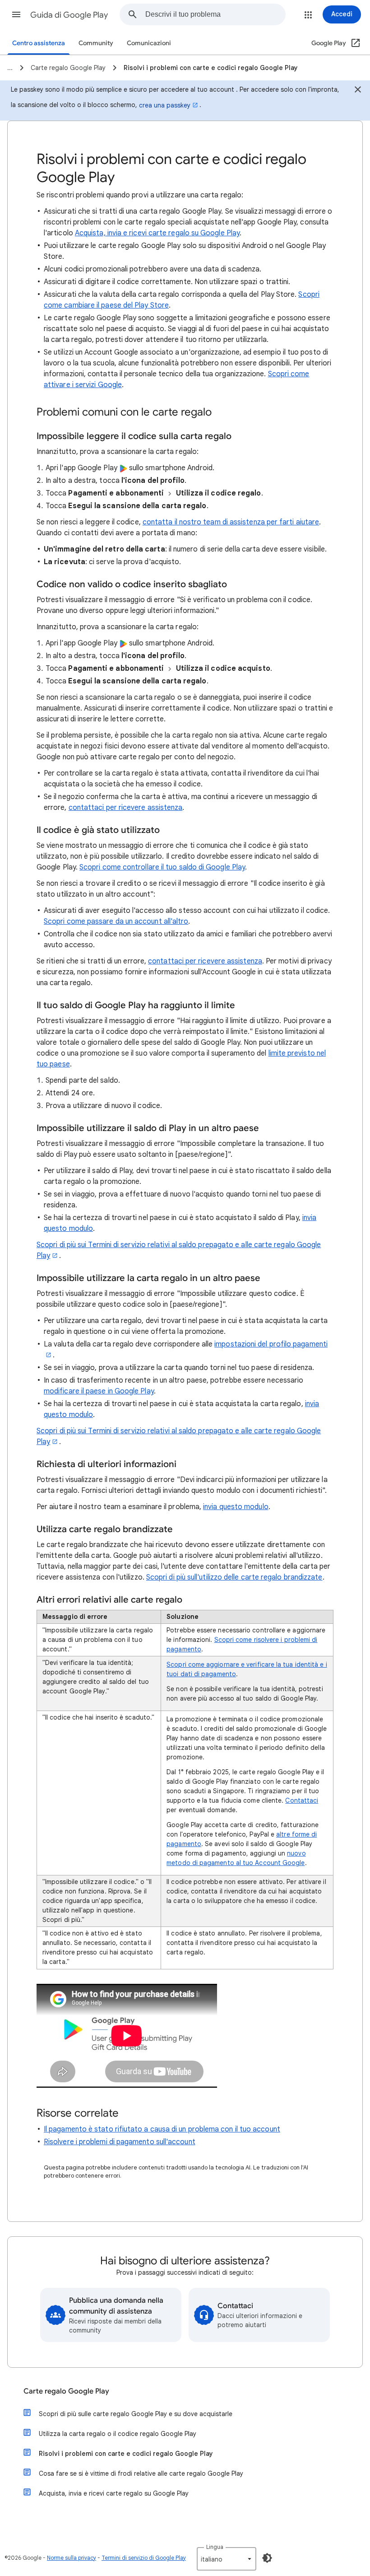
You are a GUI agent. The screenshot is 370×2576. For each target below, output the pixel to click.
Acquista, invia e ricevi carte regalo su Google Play (157, 233)
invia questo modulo (236, 1507)
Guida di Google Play (69, 15)
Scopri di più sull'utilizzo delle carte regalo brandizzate (234, 1577)
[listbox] (227, 2559)
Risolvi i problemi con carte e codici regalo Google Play (126, 2454)
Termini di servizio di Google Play (144, 2558)
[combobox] (215, 14)
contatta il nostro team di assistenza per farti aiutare (231, 522)
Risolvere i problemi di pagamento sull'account (120, 2142)
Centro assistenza (39, 43)
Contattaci (302, 1800)
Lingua (215, 2547)
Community (96, 43)
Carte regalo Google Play (66, 2391)
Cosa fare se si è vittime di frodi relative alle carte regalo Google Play (141, 2473)
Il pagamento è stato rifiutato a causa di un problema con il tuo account (162, 2129)
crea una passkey (165, 105)
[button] (16, 14)
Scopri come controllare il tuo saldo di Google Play (162, 867)
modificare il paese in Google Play (99, 1391)
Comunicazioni (149, 43)
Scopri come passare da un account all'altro (116, 921)
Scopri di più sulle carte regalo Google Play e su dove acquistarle (136, 2414)
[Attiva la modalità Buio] (267, 2558)
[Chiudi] (358, 91)
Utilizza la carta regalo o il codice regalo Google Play (118, 2434)
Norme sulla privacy (72, 2558)
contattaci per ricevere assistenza (126, 808)
